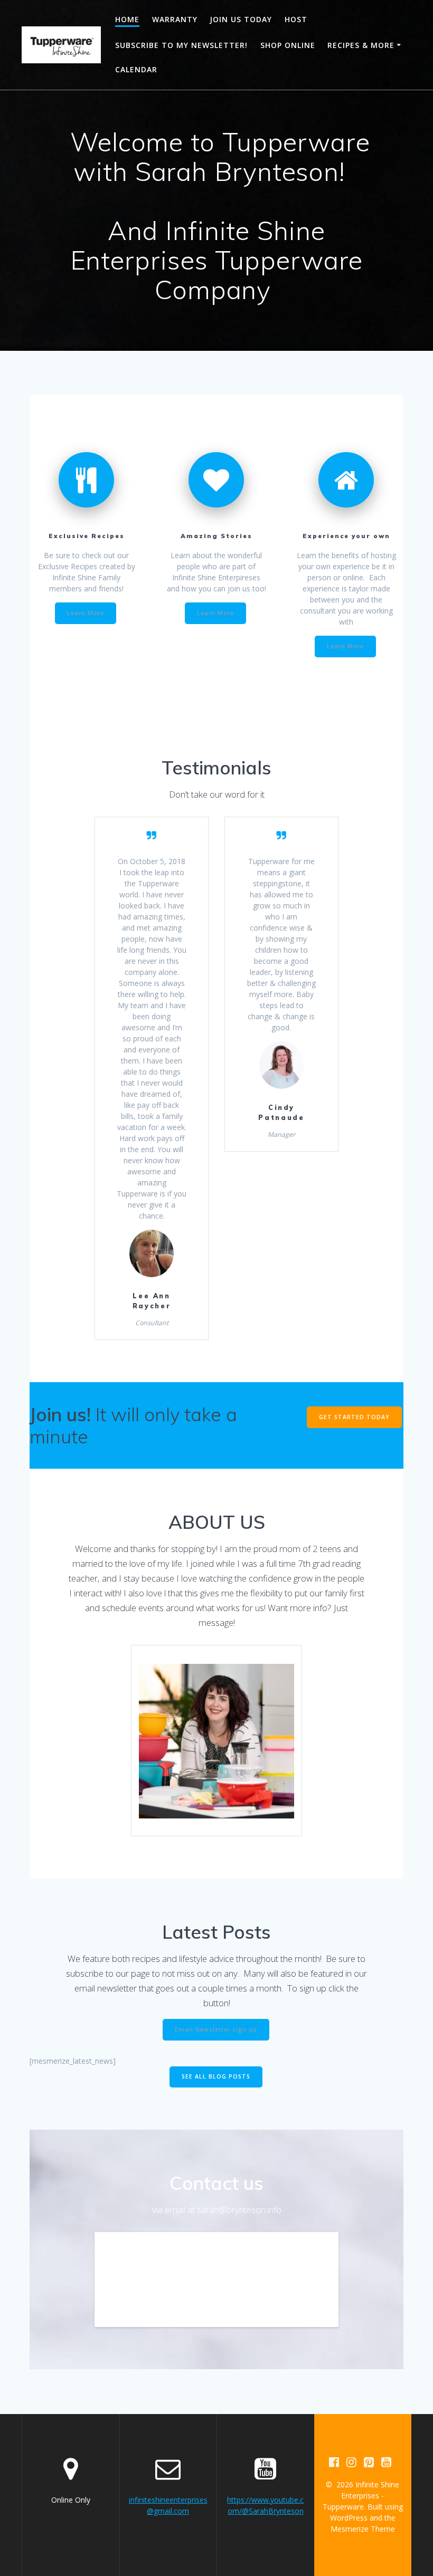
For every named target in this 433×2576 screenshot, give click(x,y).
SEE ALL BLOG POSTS (216, 2076)
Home (127, 19)
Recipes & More (361, 45)
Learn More (86, 613)
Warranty (175, 19)
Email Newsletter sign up (216, 2029)
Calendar (136, 69)
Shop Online (288, 45)
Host (296, 19)
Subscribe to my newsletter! (181, 45)
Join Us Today (241, 19)
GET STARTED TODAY (354, 1417)
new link (388, 1439)
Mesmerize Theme (363, 2529)
